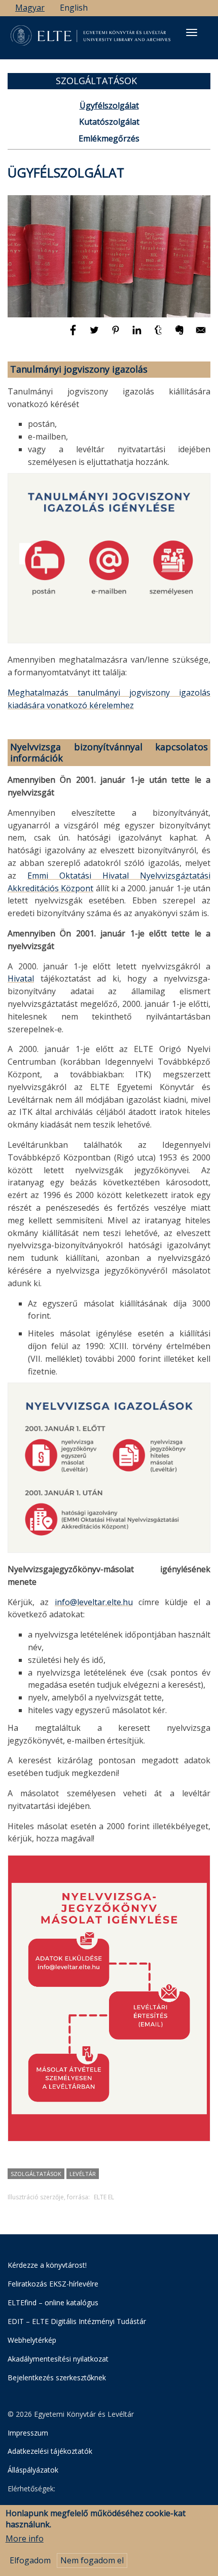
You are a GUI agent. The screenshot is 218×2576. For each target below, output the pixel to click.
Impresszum (28, 2433)
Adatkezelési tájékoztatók (50, 2451)
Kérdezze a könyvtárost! (47, 2265)
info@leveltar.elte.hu (94, 1602)
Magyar (30, 8)
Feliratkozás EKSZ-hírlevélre (53, 2284)
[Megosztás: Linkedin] (138, 335)
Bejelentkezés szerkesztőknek (57, 2378)
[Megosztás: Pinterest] (117, 335)
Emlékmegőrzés (109, 138)
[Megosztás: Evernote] (180, 335)
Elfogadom (30, 2560)
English (74, 8)
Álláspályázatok (33, 2470)
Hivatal (21, 978)
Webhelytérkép (32, 2340)
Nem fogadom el (92, 2560)
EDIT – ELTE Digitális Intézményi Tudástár (77, 2321)
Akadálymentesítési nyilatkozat (58, 2359)
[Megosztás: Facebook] (74, 335)
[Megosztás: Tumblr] (159, 335)
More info (25, 2538)
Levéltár (83, 2174)
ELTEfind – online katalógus (53, 2302)
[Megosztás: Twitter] (95, 335)
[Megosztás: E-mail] (201, 335)
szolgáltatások (36, 2174)
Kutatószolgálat (109, 122)
